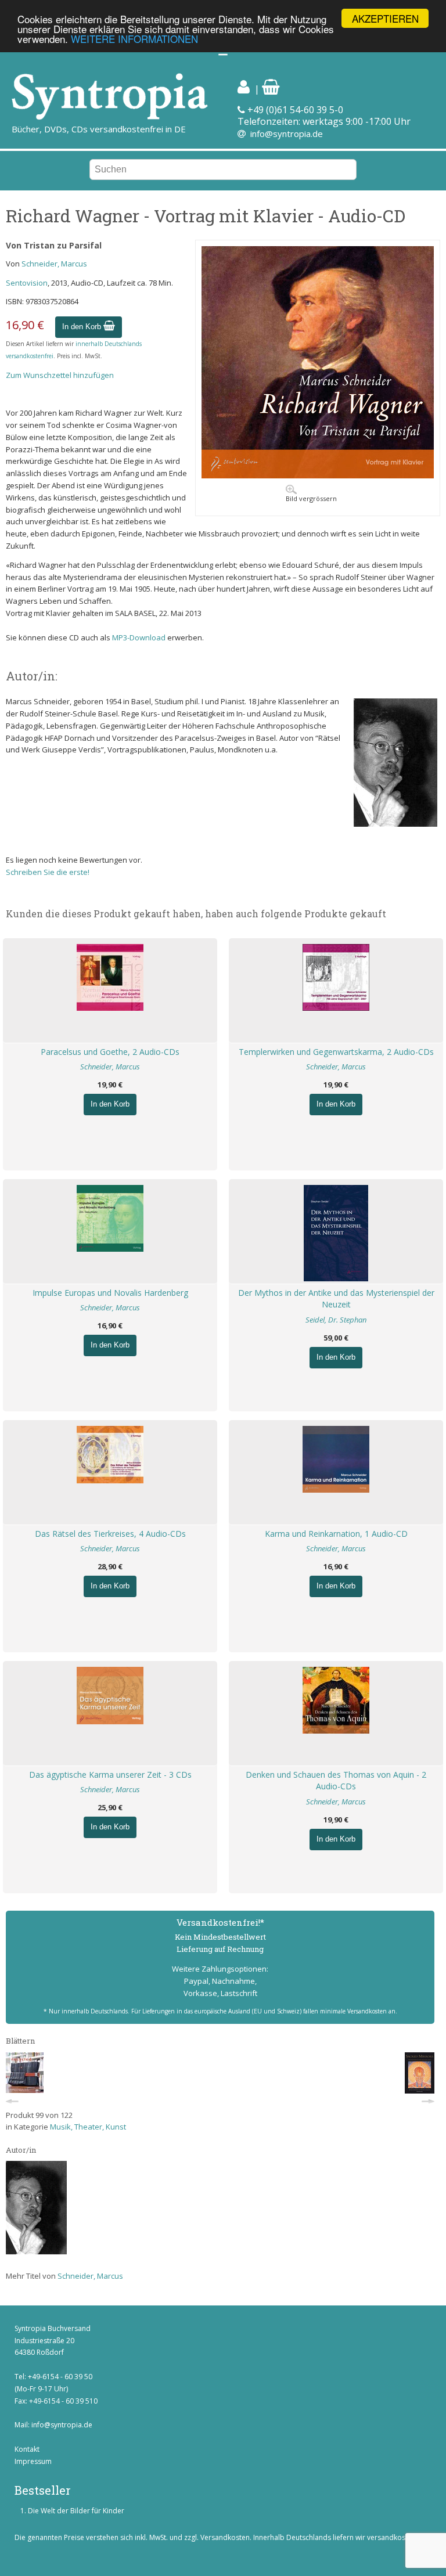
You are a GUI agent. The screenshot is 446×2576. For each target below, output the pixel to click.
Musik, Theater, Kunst (88, 2127)
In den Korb (83, 327)
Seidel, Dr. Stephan (336, 1320)
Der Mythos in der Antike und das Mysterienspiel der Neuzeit (336, 1299)
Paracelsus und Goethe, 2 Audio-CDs (110, 1052)
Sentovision (27, 283)
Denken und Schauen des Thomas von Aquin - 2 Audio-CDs (336, 1781)
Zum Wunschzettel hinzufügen (60, 375)
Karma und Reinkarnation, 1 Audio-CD (336, 1534)
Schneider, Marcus (54, 264)
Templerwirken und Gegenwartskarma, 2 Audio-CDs (336, 1052)
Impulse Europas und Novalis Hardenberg (110, 1293)
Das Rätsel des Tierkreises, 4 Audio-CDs (110, 1534)
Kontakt (27, 2449)
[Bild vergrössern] (318, 475)
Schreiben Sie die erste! (48, 872)
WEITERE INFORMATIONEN (134, 39)
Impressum (33, 2461)
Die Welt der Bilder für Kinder (76, 2511)
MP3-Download (139, 637)
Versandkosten (225, 2537)
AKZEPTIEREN (385, 18)
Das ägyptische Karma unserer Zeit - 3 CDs (110, 1775)
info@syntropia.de (287, 134)
